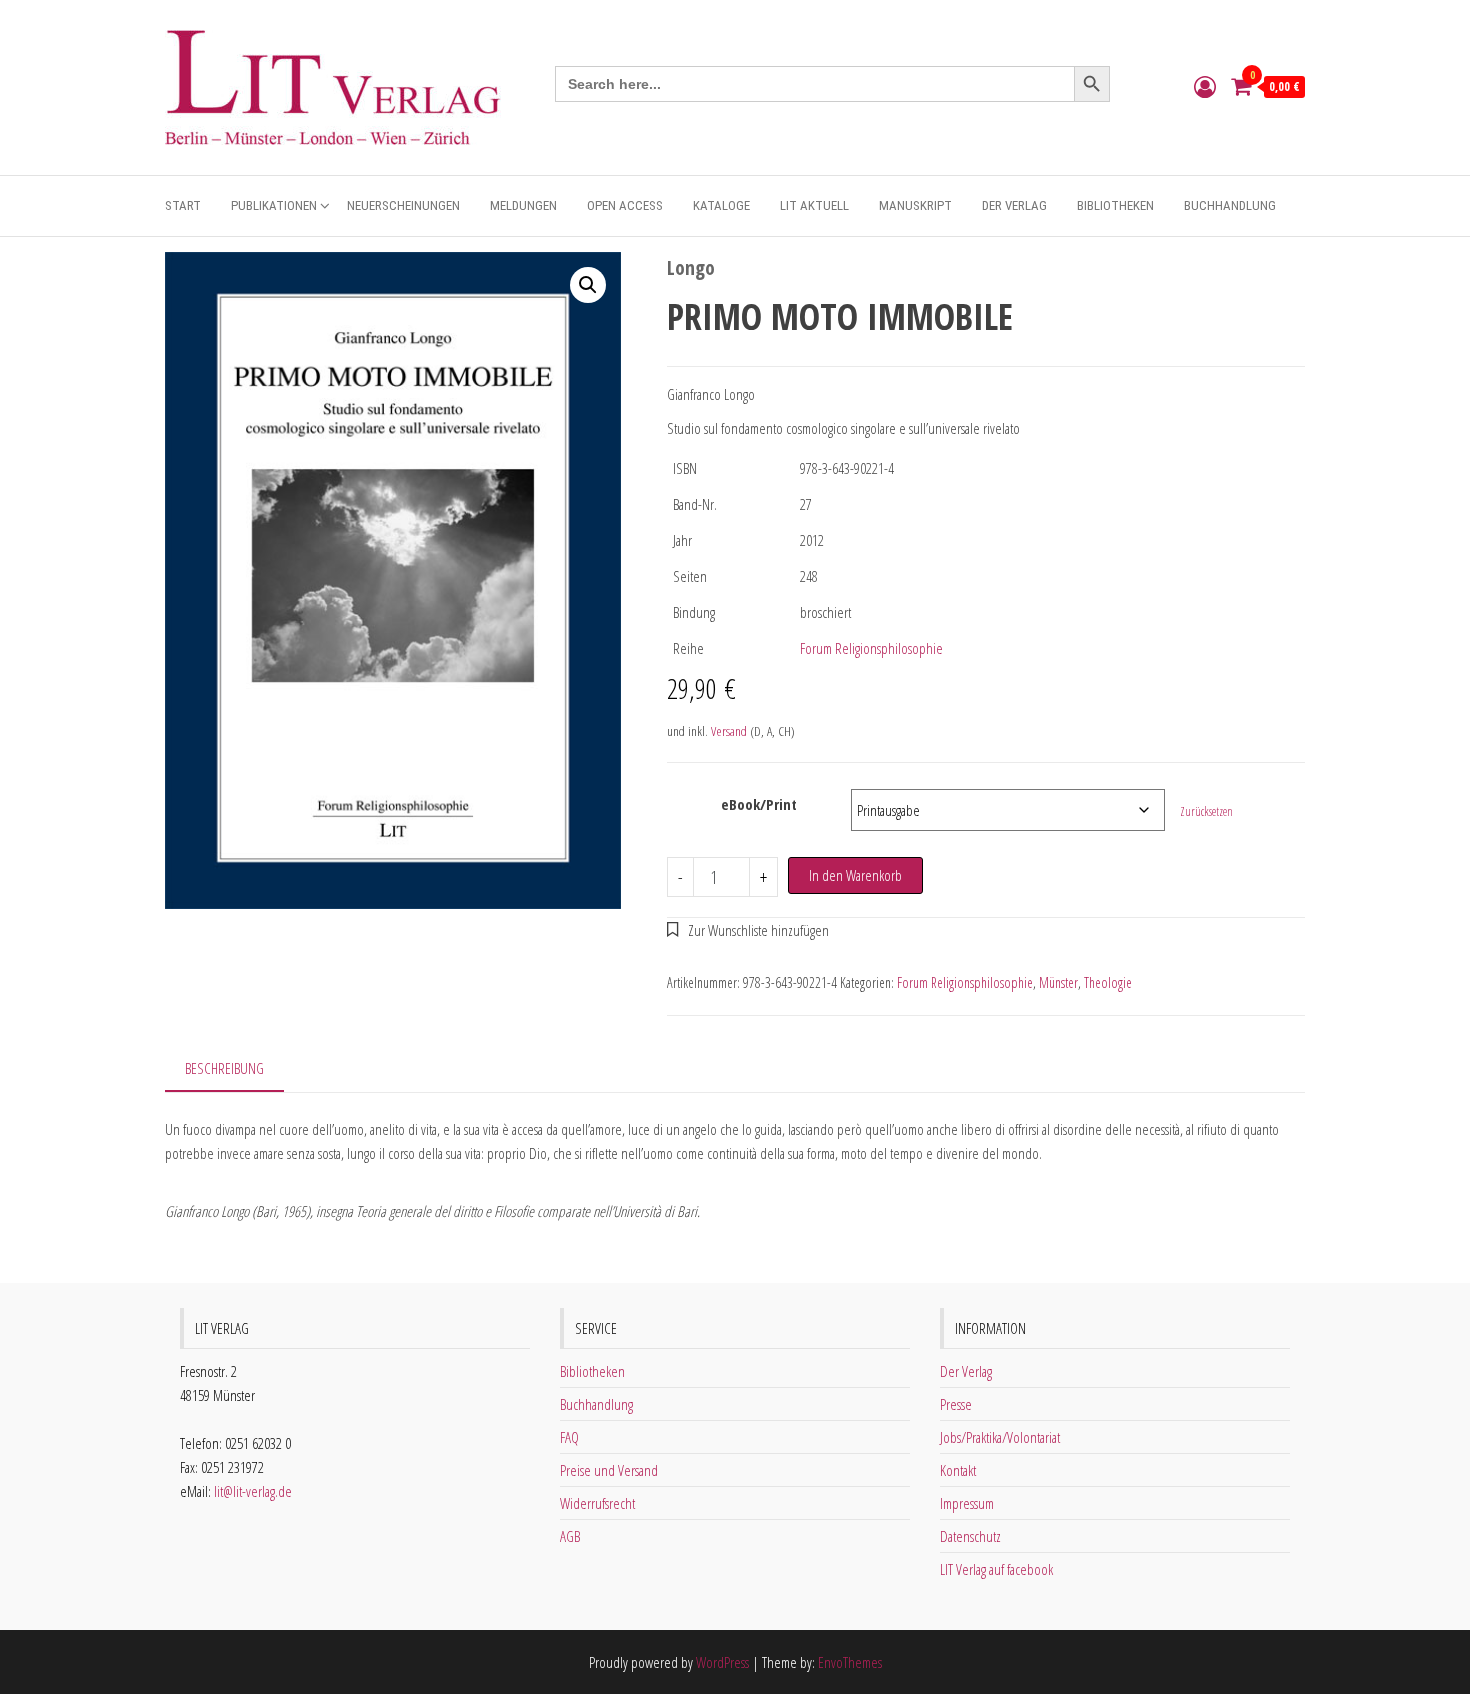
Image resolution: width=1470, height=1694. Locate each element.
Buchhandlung (1230, 205)
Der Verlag (1014, 205)
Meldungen (523, 205)
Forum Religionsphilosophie (871, 648)
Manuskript (915, 205)
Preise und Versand (609, 1470)
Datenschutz (970, 1536)
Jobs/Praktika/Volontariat (1000, 1437)
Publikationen (274, 205)
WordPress (722, 1662)
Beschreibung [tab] (224, 1068)
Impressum (967, 1503)
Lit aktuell (814, 205)
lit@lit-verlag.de (253, 1491)
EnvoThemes (850, 1662)
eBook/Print (759, 804)
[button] (588, 285)
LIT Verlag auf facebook (996, 1569)
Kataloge (721, 205)
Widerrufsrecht (597, 1503)
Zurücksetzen (1206, 811)
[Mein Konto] (1205, 86)
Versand (729, 731)
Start (183, 205)
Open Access (625, 205)
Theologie (1108, 982)
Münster (1058, 982)
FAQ (569, 1437)
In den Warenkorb (855, 875)
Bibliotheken (1115, 205)
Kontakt (958, 1470)
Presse (956, 1404)
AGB (570, 1536)
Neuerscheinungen (403, 205)
